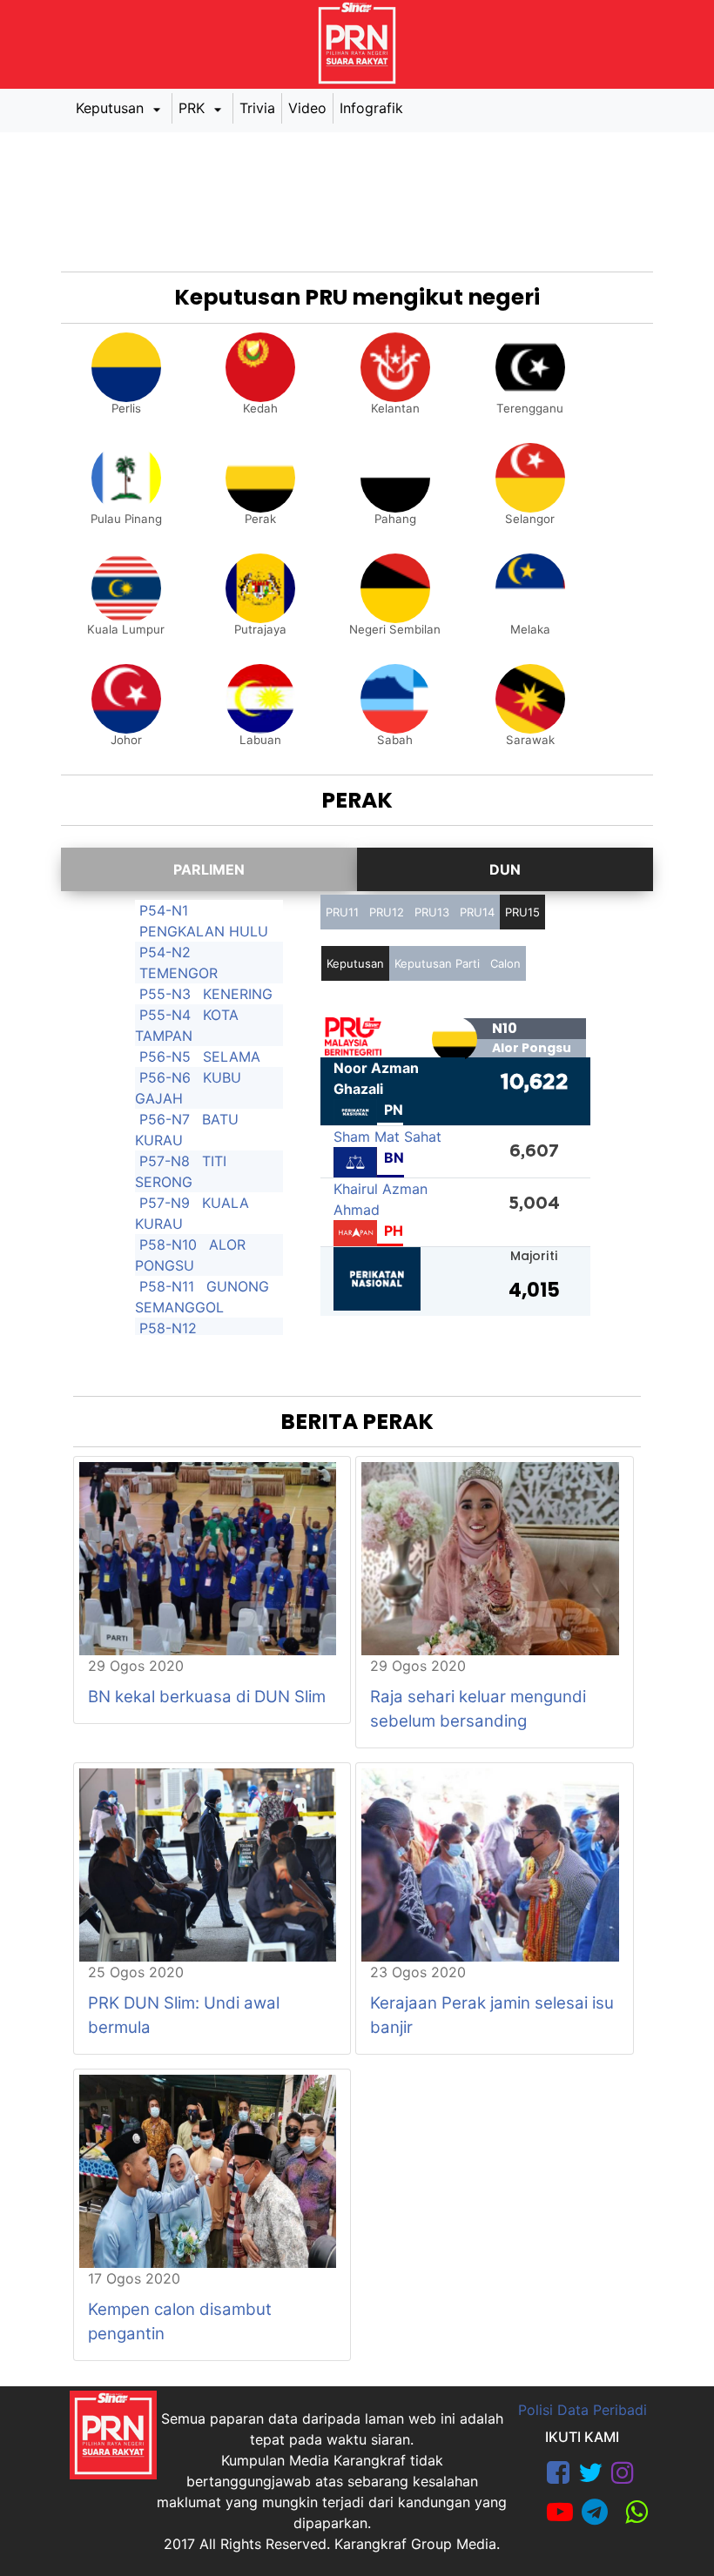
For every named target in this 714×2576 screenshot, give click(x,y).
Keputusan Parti (437, 963)
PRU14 (477, 912)
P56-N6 (165, 1077)
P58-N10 (168, 1244)
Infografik (371, 108)
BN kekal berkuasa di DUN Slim (207, 1697)
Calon (505, 963)
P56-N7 (165, 1119)
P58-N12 (168, 1328)
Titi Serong (181, 1171)
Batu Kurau (187, 1130)
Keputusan (112, 108)
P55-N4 (165, 1015)
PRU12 (387, 912)
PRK (194, 108)
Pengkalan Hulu (204, 931)
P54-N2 (165, 952)
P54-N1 (164, 910)
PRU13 (432, 912)
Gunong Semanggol (202, 1297)
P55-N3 (165, 994)
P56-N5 (165, 1057)
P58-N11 (167, 1286)
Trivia (257, 108)
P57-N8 (165, 1161)
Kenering (238, 994)
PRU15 (522, 912)
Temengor (178, 973)
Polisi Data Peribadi (583, 2410)
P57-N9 (165, 1203)
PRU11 (342, 912)
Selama (232, 1057)
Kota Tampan (187, 1025)
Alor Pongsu (190, 1255)
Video (307, 108)
